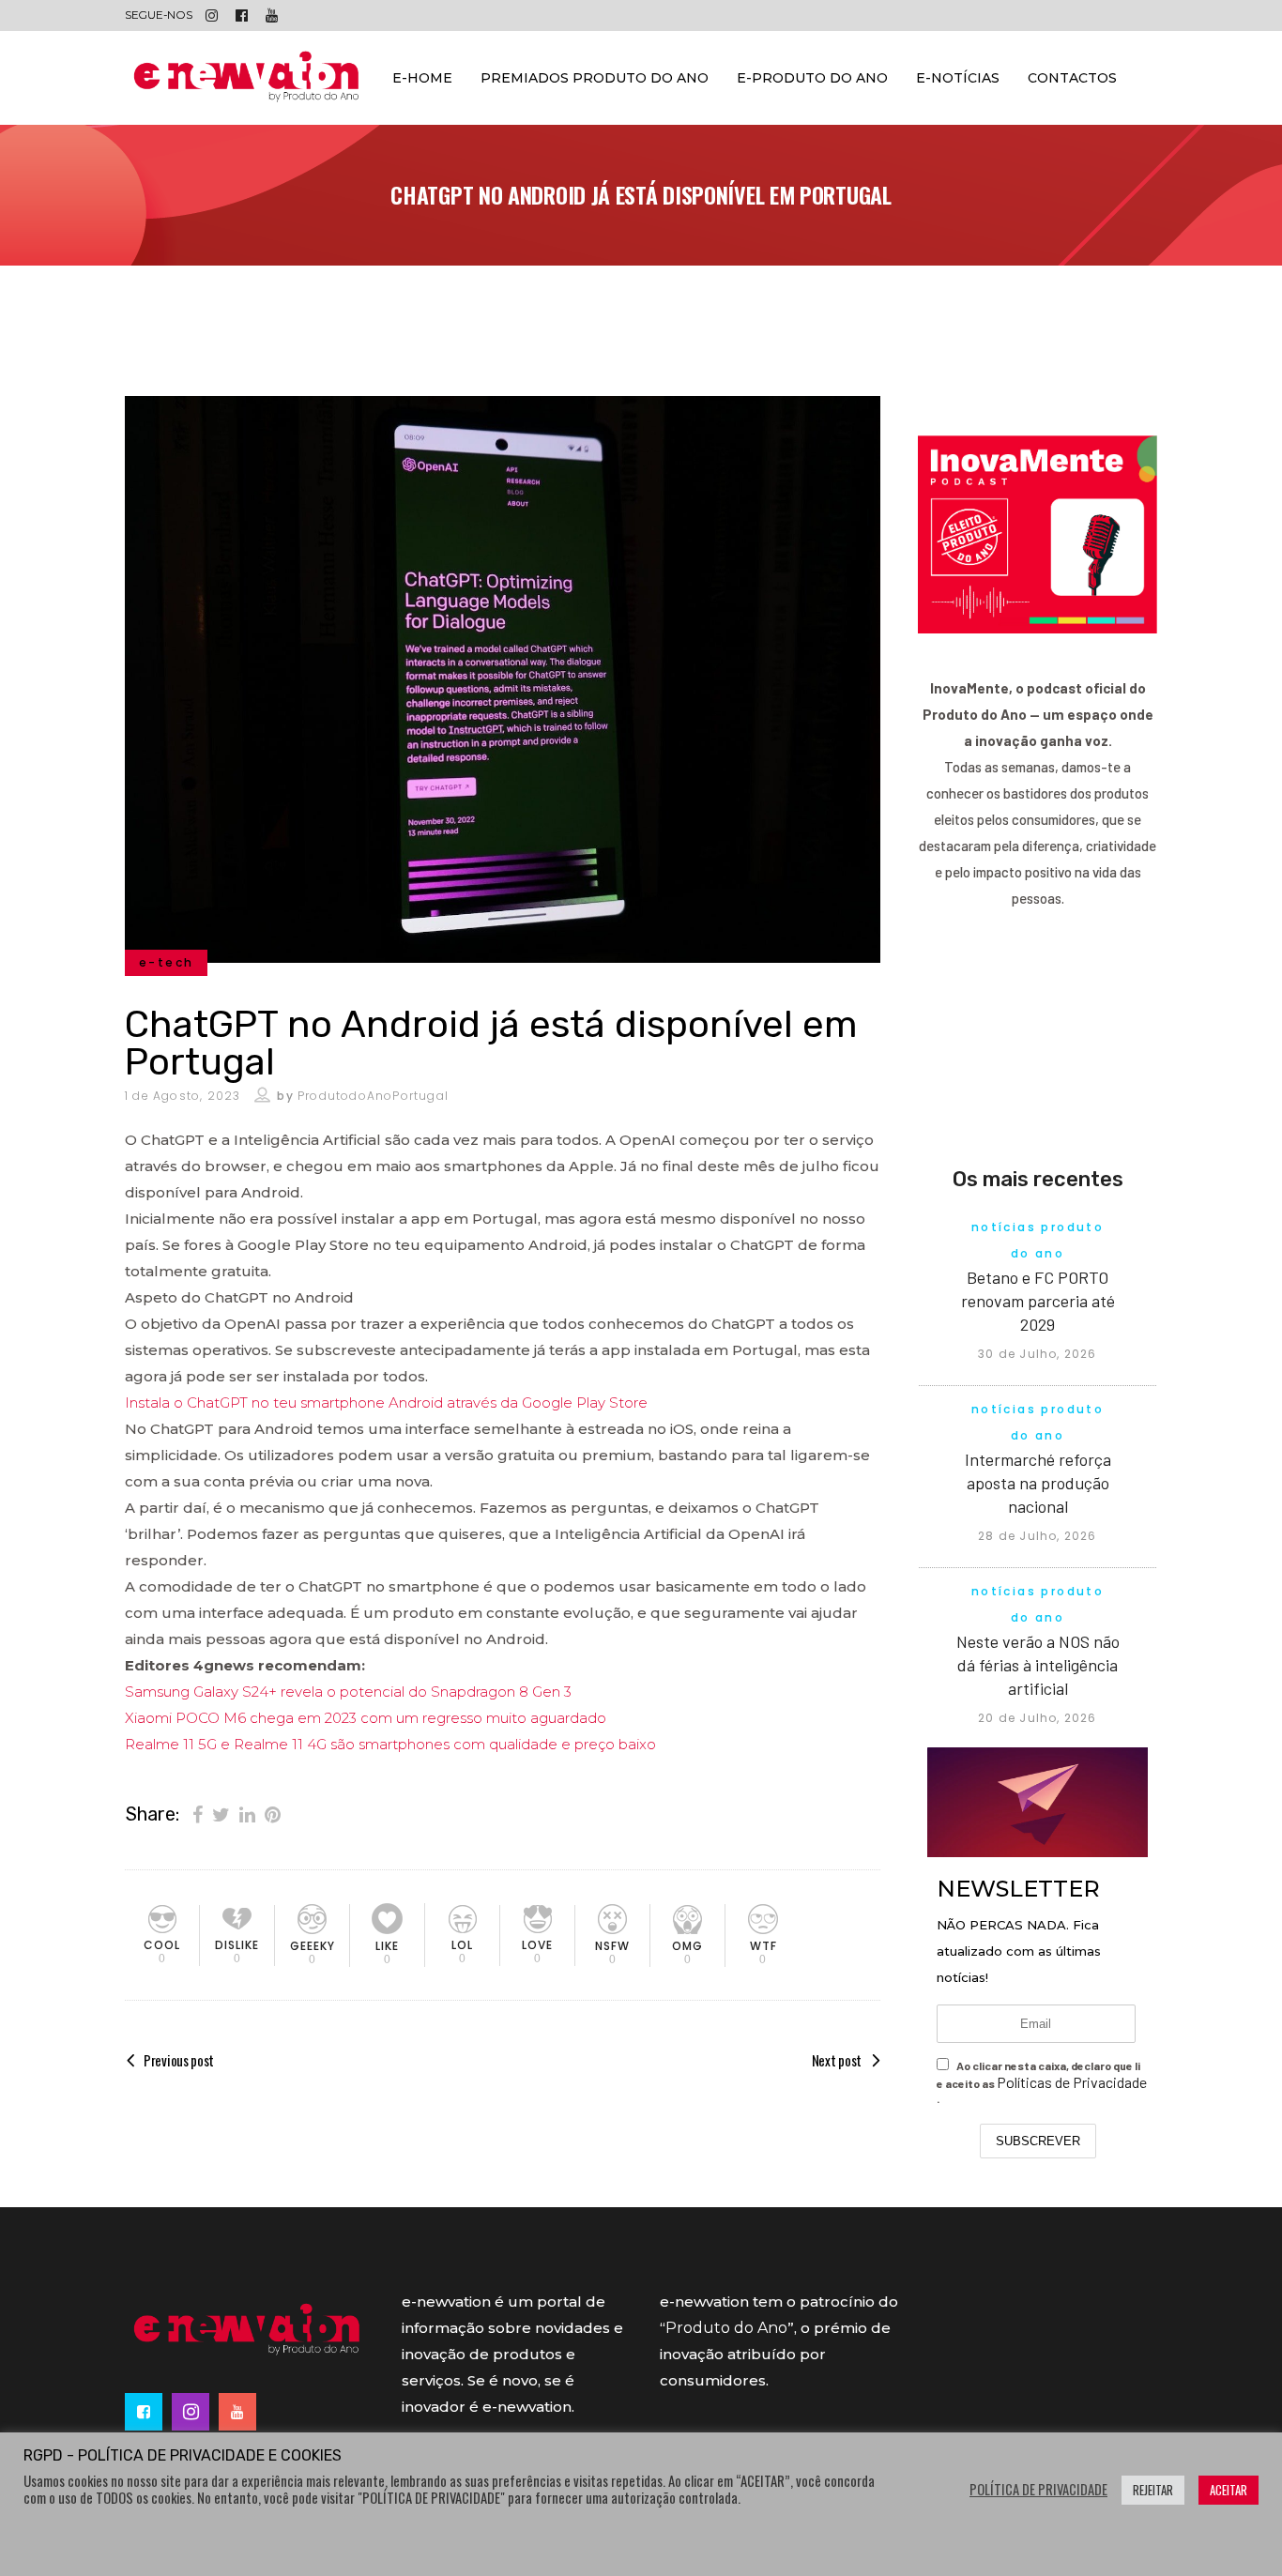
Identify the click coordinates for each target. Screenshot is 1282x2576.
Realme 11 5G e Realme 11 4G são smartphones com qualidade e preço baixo (390, 1744)
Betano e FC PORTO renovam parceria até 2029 (1038, 1301)
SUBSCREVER (1038, 2141)
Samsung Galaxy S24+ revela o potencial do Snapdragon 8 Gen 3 (348, 1692)
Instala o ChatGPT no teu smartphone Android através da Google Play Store (386, 1402)
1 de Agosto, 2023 (183, 1096)
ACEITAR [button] (1229, 2490)
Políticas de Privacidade (1072, 2082)
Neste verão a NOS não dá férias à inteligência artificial (1038, 1665)
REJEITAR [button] (1153, 2490)
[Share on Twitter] (221, 1813)
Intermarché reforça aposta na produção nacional (1038, 1483)
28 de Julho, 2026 (1037, 1536)
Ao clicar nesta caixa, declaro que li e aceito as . (1042, 2082)
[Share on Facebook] (198, 1813)
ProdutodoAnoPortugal (373, 1096)
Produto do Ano (726, 2328)
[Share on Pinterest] (273, 1813)
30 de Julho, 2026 (1037, 1354)
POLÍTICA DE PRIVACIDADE (1038, 2490)
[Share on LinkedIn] (247, 1813)
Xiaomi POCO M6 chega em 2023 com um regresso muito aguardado (366, 1718)
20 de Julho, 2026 (1037, 1718)
